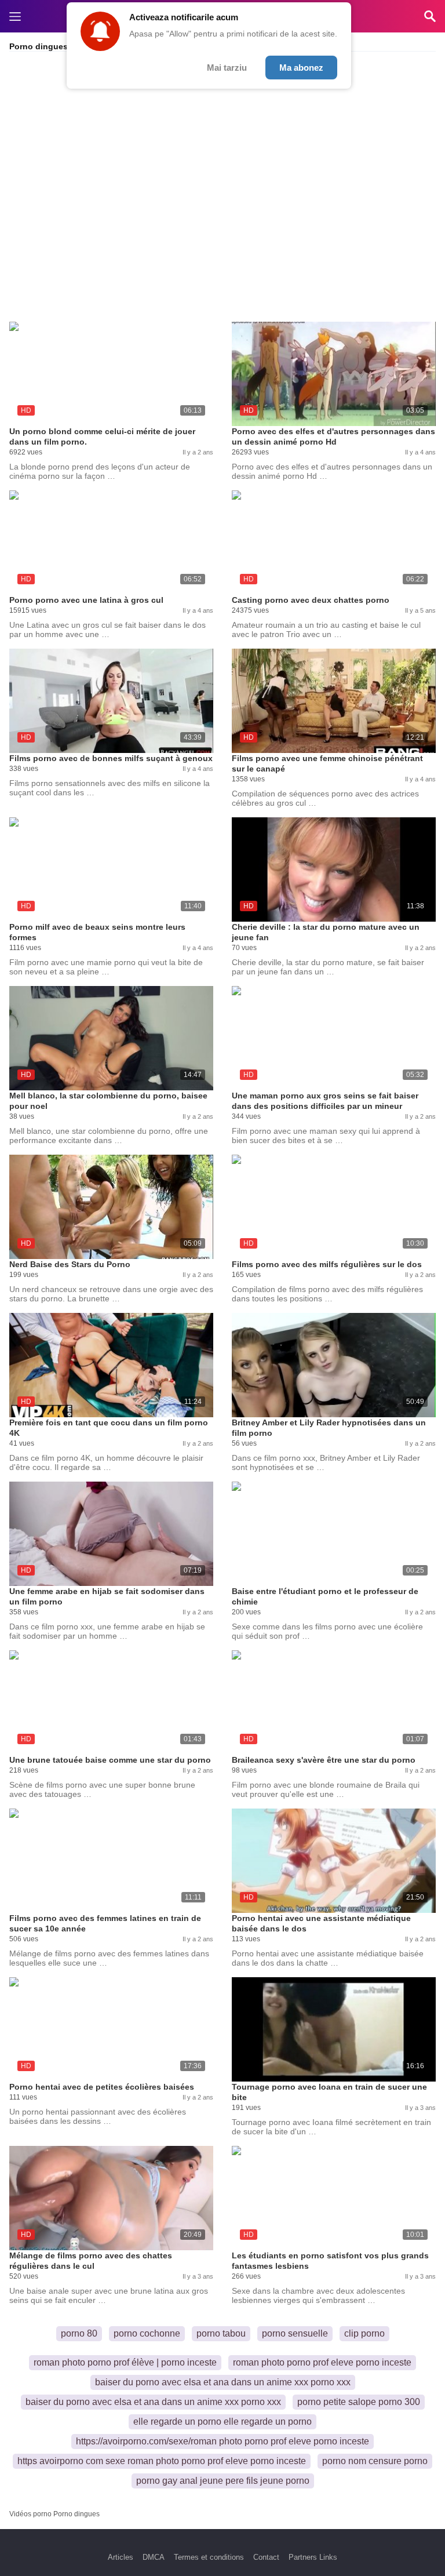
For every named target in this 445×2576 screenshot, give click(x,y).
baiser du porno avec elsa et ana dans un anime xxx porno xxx (223, 2382)
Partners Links (313, 2557)
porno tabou (221, 2333)
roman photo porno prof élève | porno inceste (125, 2362)
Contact (266, 2557)
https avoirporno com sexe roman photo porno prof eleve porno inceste (162, 2461)
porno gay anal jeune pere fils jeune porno (223, 2481)
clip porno (364, 2333)
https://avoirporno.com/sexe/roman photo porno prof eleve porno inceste (222, 2441)
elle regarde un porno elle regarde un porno (222, 2422)
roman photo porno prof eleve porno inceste (322, 2362)
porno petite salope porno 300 (359, 2402)
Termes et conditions (209, 2557)
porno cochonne (147, 2333)
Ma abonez (301, 68)
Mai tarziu (227, 68)
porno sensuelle (295, 2333)
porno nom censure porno (375, 2461)
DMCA (154, 2557)
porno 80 (79, 2333)
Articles (121, 2557)
